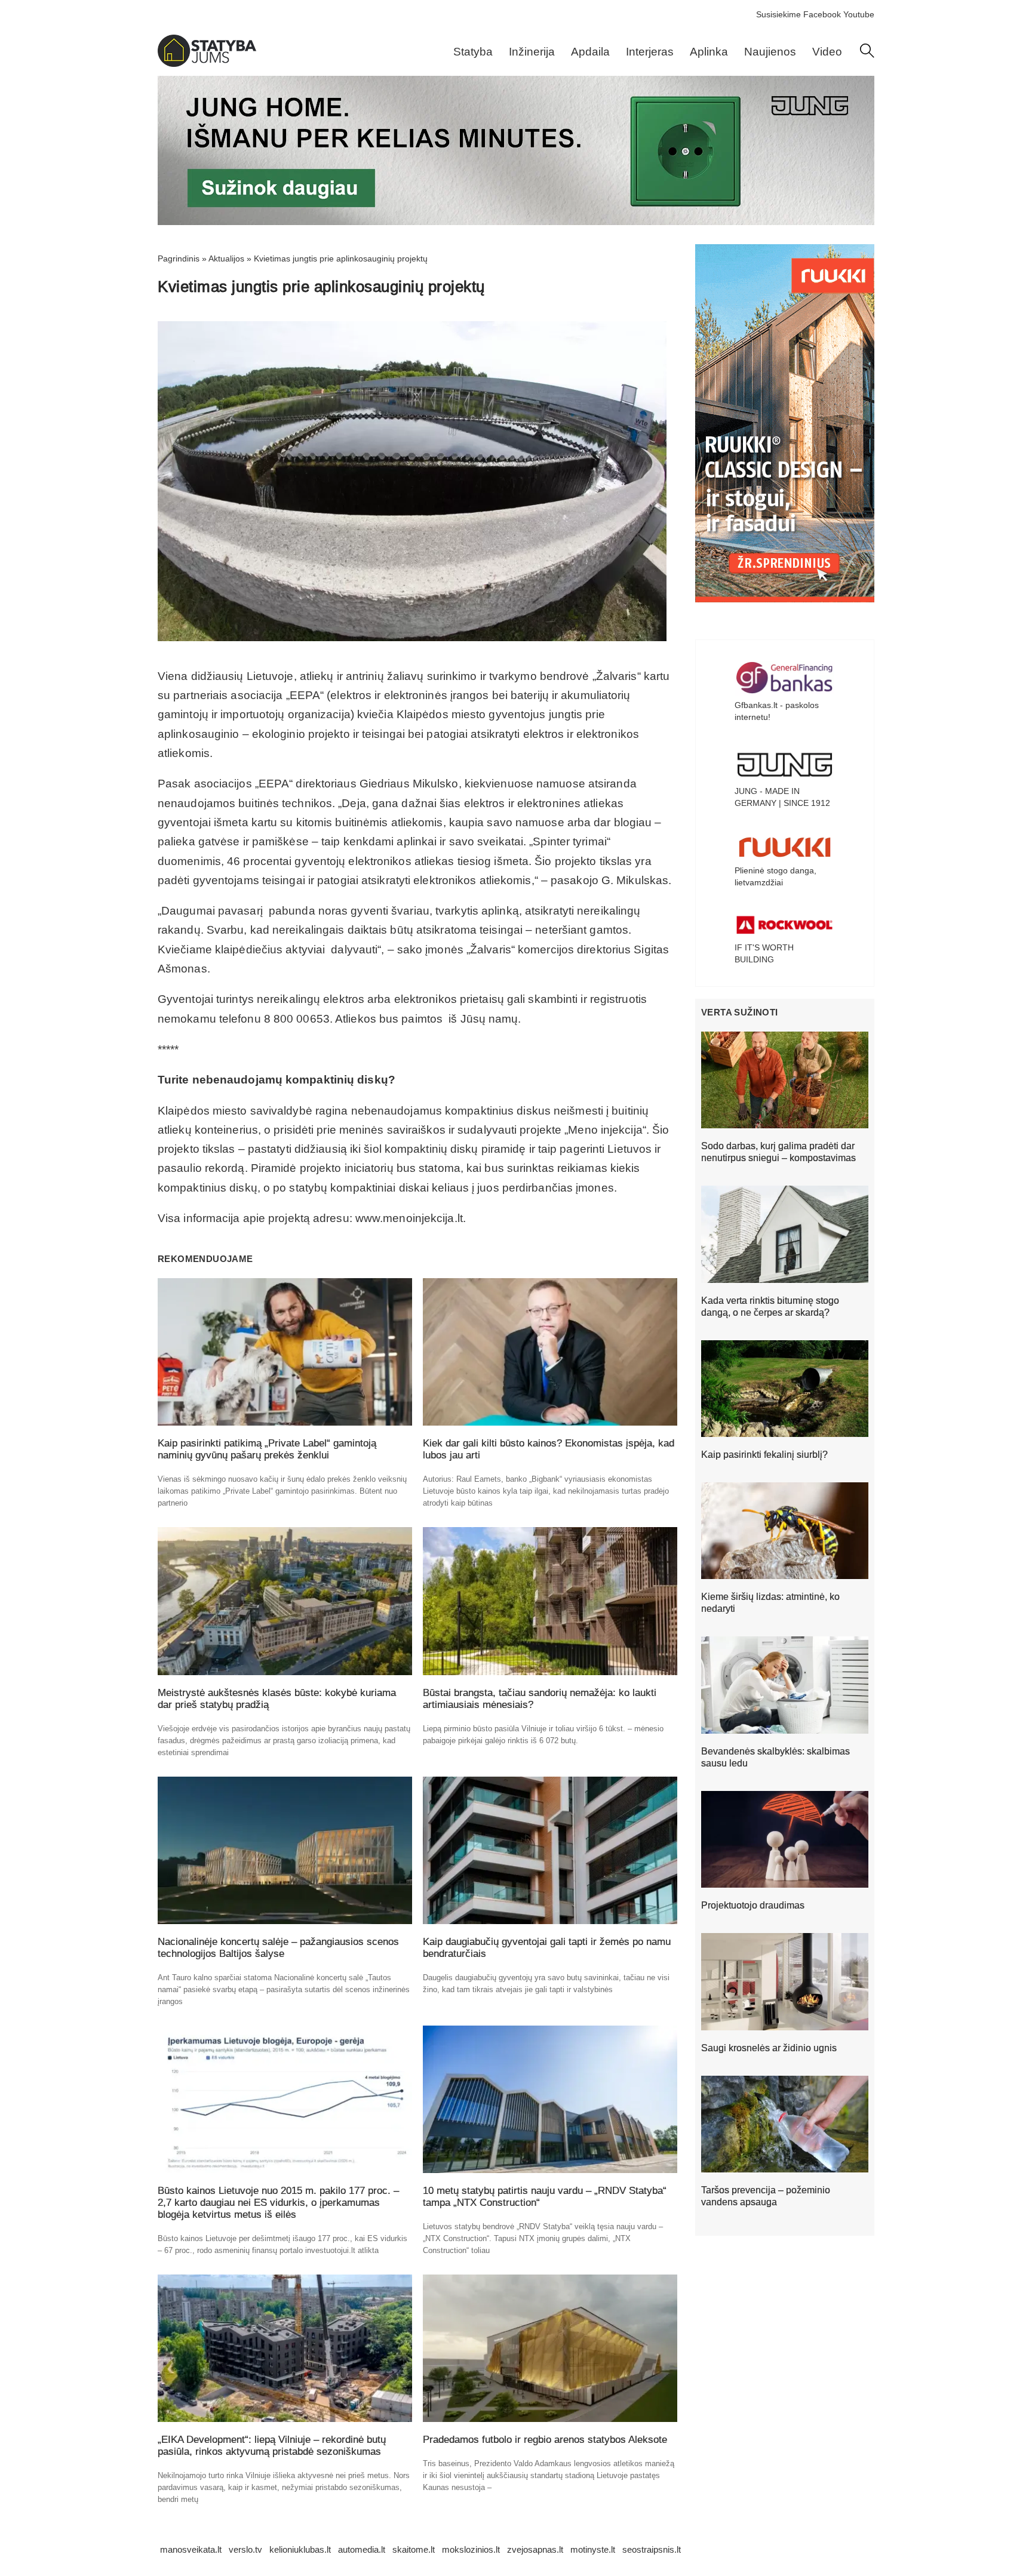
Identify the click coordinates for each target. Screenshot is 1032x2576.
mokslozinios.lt (471, 2549)
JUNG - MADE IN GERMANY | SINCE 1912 (782, 797)
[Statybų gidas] (207, 64)
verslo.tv (245, 2549)
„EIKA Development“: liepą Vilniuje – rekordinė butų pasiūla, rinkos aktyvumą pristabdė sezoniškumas (272, 2446)
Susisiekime (778, 14)
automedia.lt (362, 2549)
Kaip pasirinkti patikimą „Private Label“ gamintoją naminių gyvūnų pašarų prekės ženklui (267, 1449)
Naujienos (770, 52)
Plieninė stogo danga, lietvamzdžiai (775, 876)
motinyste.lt (593, 2549)
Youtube (859, 14)
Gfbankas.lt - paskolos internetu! (777, 711)
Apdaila (590, 52)
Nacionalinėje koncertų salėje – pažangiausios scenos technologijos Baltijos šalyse (278, 1948)
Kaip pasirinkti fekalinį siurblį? (764, 1455)
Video (827, 52)
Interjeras (650, 52)
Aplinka (709, 52)
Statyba (473, 52)
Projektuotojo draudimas (753, 1905)
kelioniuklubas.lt (300, 2549)
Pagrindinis (179, 258)
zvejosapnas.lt (535, 2549)
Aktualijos (226, 258)
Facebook (822, 14)
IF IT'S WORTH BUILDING (764, 953)
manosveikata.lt (191, 2549)
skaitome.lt (414, 2549)
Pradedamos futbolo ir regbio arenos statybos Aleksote (545, 2440)
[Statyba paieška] (867, 55)
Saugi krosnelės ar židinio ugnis (769, 2048)
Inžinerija (532, 52)
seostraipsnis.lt (652, 2549)
